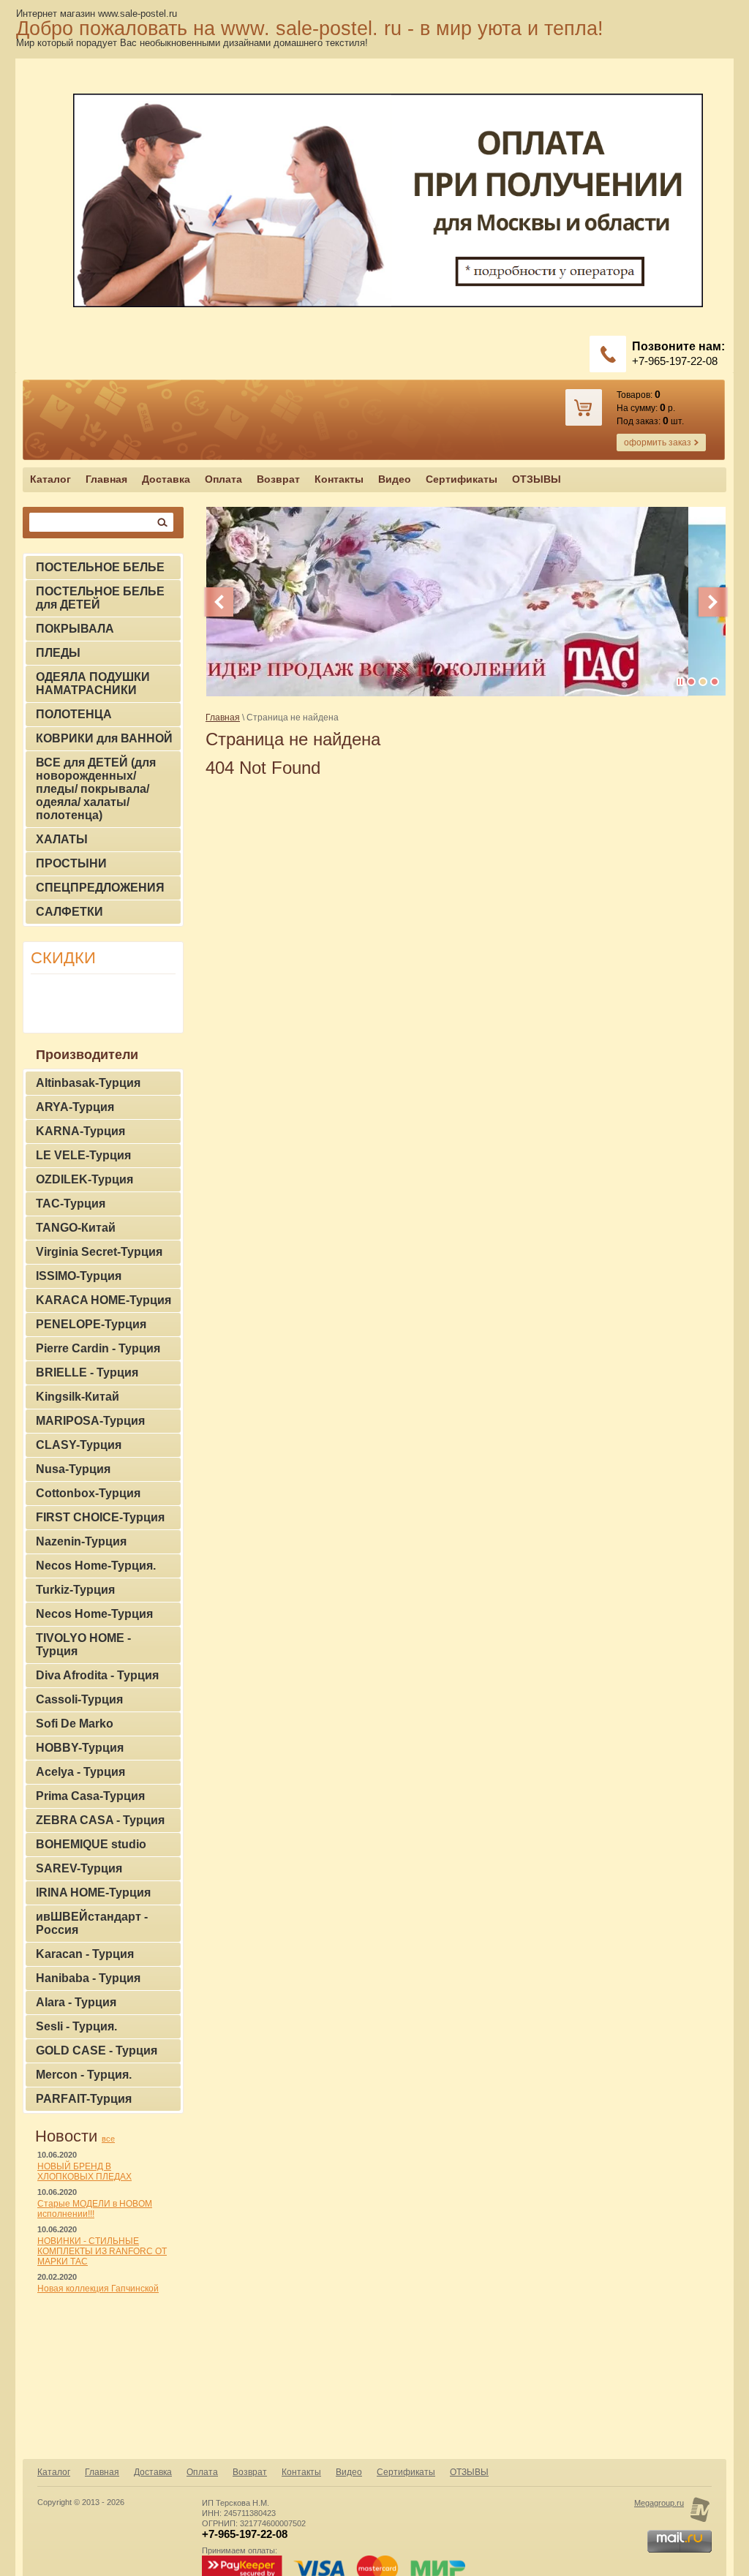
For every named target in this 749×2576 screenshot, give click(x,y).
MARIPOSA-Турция (90, 1421)
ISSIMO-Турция (79, 1276)
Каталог (50, 479)
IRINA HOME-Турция (93, 1893)
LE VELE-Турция (83, 1155)
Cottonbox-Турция (88, 1493)
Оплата (223, 479)
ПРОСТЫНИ (71, 863)
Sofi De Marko (75, 1724)
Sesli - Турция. (76, 2026)
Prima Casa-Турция (90, 1796)
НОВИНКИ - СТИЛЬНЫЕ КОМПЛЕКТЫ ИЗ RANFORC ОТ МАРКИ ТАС (102, 2251)
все (108, 2139)
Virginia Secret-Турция (99, 1252)
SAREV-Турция (79, 1868)
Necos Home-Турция (94, 1614)
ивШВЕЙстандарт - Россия (92, 1923)
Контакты (339, 479)
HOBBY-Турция (80, 1748)
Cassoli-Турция (79, 1699)
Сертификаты (462, 479)
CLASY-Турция (79, 1445)
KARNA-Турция (80, 1131)
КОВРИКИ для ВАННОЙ (104, 738)
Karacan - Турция (85, 1954)
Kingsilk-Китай (78, 1397)
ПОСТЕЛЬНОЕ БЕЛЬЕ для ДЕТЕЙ (100, 598)
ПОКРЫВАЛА (75, 629)
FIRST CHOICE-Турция (100, 1517)
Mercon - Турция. (84, 2075)
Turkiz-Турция (75, 1590)
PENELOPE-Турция (91, 1324)
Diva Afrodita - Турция (97, 1675)
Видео (395, 479)
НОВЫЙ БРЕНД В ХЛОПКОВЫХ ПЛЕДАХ (84, 2172)
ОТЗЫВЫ (537, 479)
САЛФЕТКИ (69, 912)
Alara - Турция (76, 2002)
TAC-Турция (71, 1204)
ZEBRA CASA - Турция (100, 1820)
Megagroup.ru (659, 2503)
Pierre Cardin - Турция (98, 1348)
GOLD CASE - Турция (97, 2050)
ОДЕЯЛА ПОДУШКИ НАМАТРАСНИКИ (93, 683)
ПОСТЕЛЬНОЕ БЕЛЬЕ (100, 567)
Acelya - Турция (80, 1772)
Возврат (278, 479)
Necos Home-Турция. (96, 1566)
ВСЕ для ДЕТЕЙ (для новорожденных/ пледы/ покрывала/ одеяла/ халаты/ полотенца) (96, 789)
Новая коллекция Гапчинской (98, 2289)
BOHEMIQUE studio (91, 1844)
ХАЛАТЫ (62, 839)
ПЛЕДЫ (58, 653)
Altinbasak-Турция (88, 1083)
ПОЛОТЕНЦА (74, 714)
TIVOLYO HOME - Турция (83, 1645)
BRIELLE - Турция (87, 1372)
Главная (106, 479)
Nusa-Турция (73, 1469)
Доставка (166, 479)
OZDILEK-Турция (84, 1179)
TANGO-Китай (76, 1228)
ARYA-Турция (75, 1107)
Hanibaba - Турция (88, 1978)
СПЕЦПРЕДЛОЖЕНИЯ (100, 888)
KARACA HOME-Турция (103, 1300)
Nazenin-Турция (81, 1541)
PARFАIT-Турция (84, 2099)
